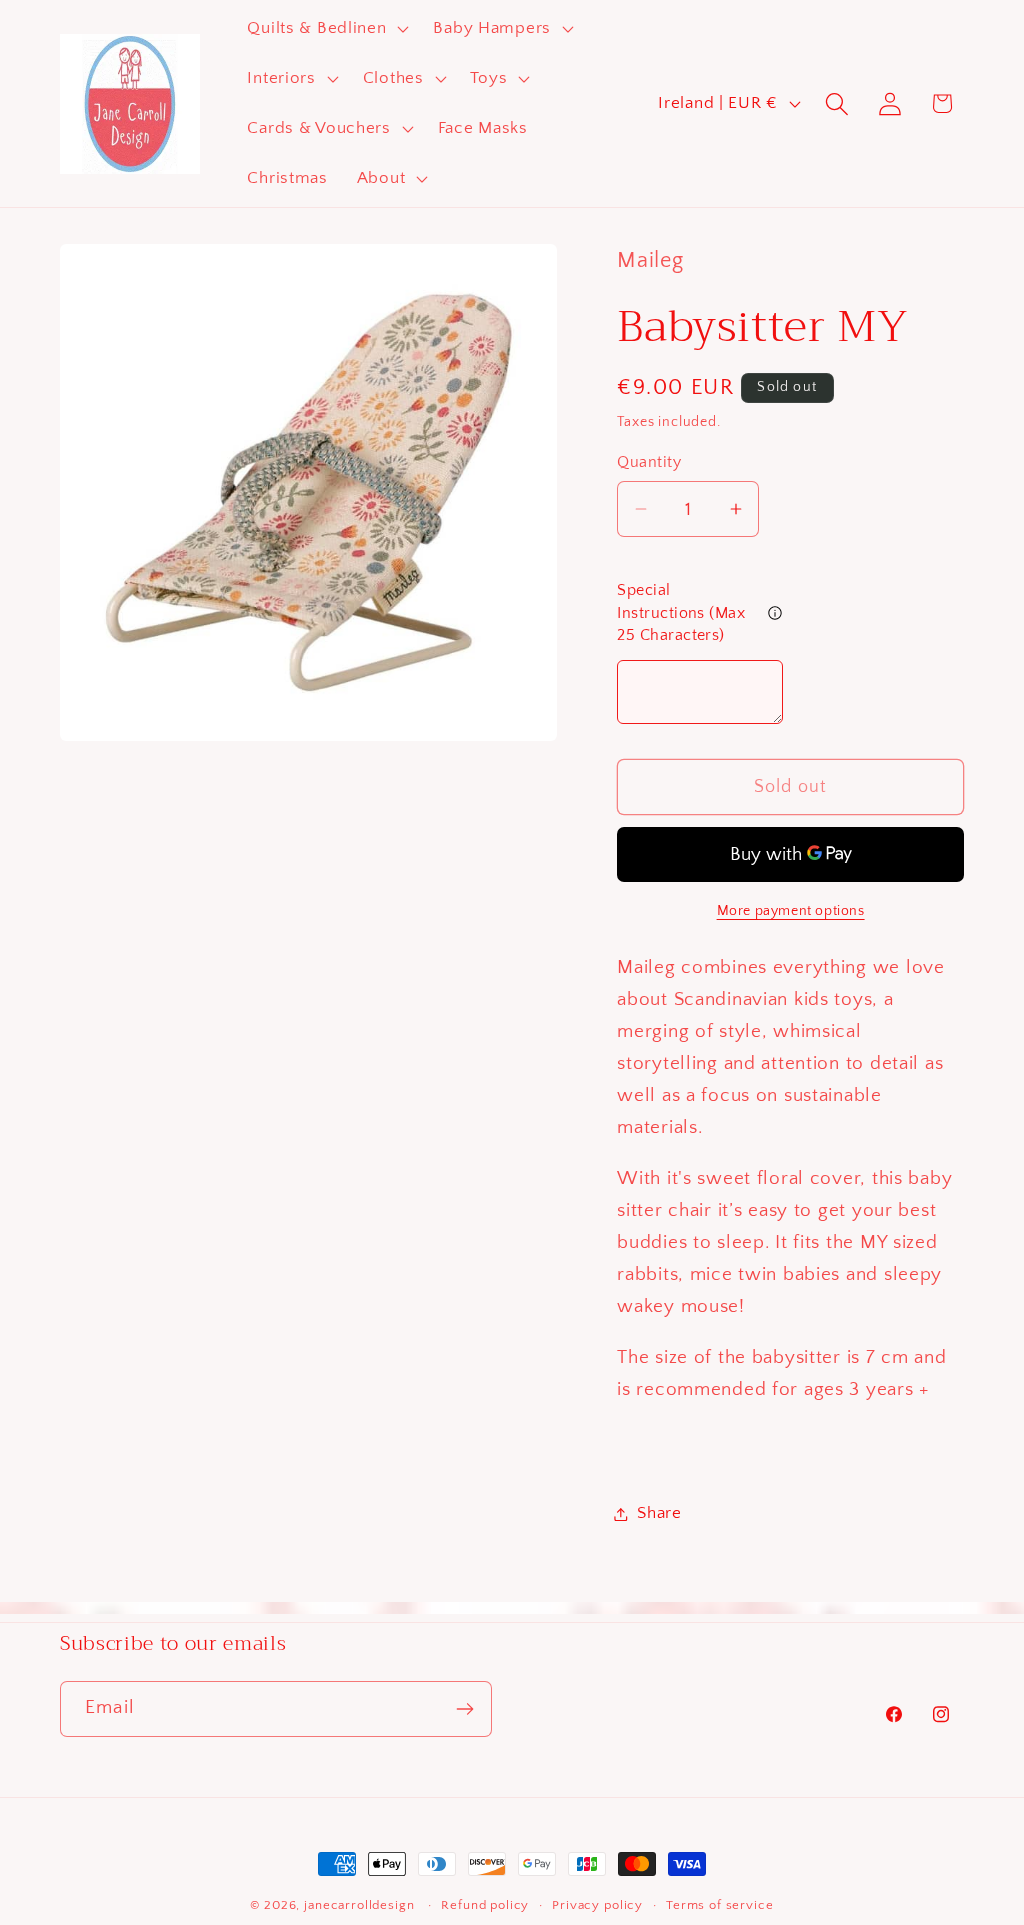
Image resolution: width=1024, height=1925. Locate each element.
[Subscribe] (464, 1709)
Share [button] (659, 1513)
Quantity (649, 462)
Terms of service (719, 1905)
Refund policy (485, 1905)
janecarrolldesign (359, 1905)
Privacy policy (597, 1905)
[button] (326, 29)
